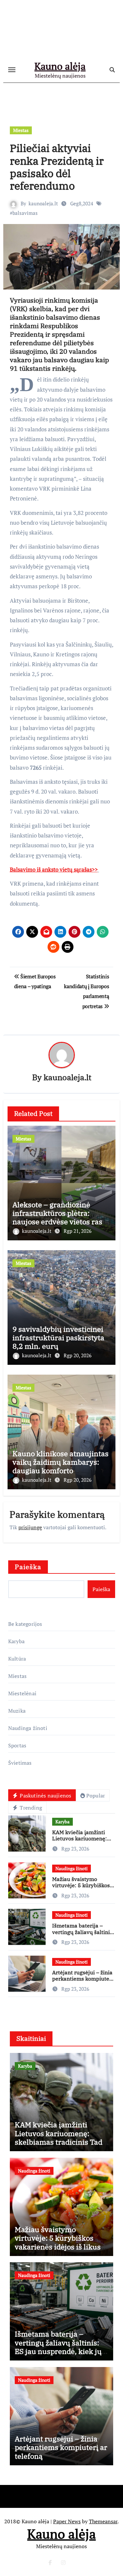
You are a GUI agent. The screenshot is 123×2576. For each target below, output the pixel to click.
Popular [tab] (96, 1796)
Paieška (28, 1567)
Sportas (17, 1745)
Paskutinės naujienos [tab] (45, 1796)
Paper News (67, 2521)
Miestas (21, 130)
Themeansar (103, 2521)
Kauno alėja (60, 66)
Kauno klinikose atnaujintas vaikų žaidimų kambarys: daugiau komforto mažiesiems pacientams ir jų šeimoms (61, 1471)
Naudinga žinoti (28, 1728)
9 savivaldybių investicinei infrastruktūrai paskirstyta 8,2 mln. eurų (58, 1338)
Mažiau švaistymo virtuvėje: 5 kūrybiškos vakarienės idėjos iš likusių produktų (81, 1889)
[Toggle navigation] (12, 70)
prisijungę (30, 1527)
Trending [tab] (30, 1808)
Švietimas (20, 1763)
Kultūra (17, 1659)
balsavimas (25, 213)
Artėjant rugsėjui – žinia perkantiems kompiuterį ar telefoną (83, 1979)
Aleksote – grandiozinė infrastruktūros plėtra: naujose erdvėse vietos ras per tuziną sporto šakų (57, 1217)
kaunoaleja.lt (43, 203)
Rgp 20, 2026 (78, 1355)
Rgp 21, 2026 (78, 1231)
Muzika (17, 1711)
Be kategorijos (25, 1624)
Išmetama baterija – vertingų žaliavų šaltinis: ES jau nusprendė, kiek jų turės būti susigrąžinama (58, 2347)
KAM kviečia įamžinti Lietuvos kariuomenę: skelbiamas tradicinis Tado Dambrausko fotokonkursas (61, 2142)
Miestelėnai (22, 1693)
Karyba (16, 1641)
